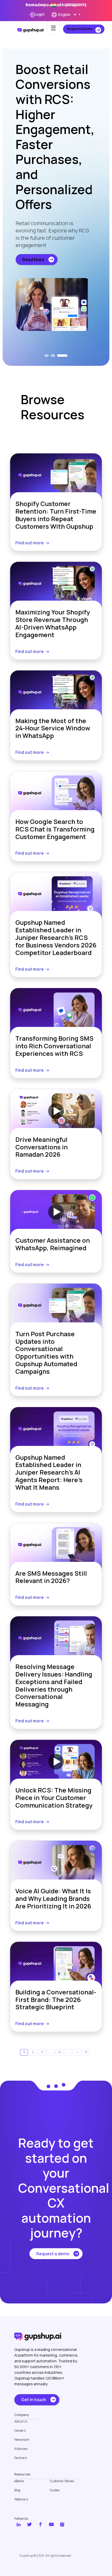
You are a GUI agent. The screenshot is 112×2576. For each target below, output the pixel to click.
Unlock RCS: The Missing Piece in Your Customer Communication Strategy (54, 1798)
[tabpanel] (56, 196)
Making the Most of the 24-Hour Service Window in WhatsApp (53, 728)
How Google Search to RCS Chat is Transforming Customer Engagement (55, 829)
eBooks (19, 2481)
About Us (21, 2421)
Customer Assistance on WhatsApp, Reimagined (53, 1244)
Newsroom (22, 2440)
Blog (17, 2490)
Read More (33, 260)
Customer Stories (62, 2481)
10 (59, 2052)
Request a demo (53, 2254)
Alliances (21, 2449)
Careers (20, 2431)
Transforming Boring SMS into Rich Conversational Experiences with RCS (54, 1046)
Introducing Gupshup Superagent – (56, 5)
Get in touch (34, 2400)
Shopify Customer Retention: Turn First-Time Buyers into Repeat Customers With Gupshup (56, 515)
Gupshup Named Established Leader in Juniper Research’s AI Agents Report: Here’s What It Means (49, 1472)
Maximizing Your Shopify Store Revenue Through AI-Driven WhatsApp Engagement (53, 623)
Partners (21, 2458)
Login (40, 14)
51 (86, 2052)
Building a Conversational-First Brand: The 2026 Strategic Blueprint (56, 2000)
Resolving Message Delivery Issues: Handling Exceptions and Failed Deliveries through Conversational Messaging (54, 1686)
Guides (55, 2490)
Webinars (21, 2499)
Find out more (30, 543)
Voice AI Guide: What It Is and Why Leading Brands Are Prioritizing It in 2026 (53, 1899)
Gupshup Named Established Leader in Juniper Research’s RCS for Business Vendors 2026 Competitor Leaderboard (56, 938)
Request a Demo (80, 29)
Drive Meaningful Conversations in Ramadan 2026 (42, 1147)
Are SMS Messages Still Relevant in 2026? (51, 1577)
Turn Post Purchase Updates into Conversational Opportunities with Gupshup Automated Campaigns (46, 1353)
